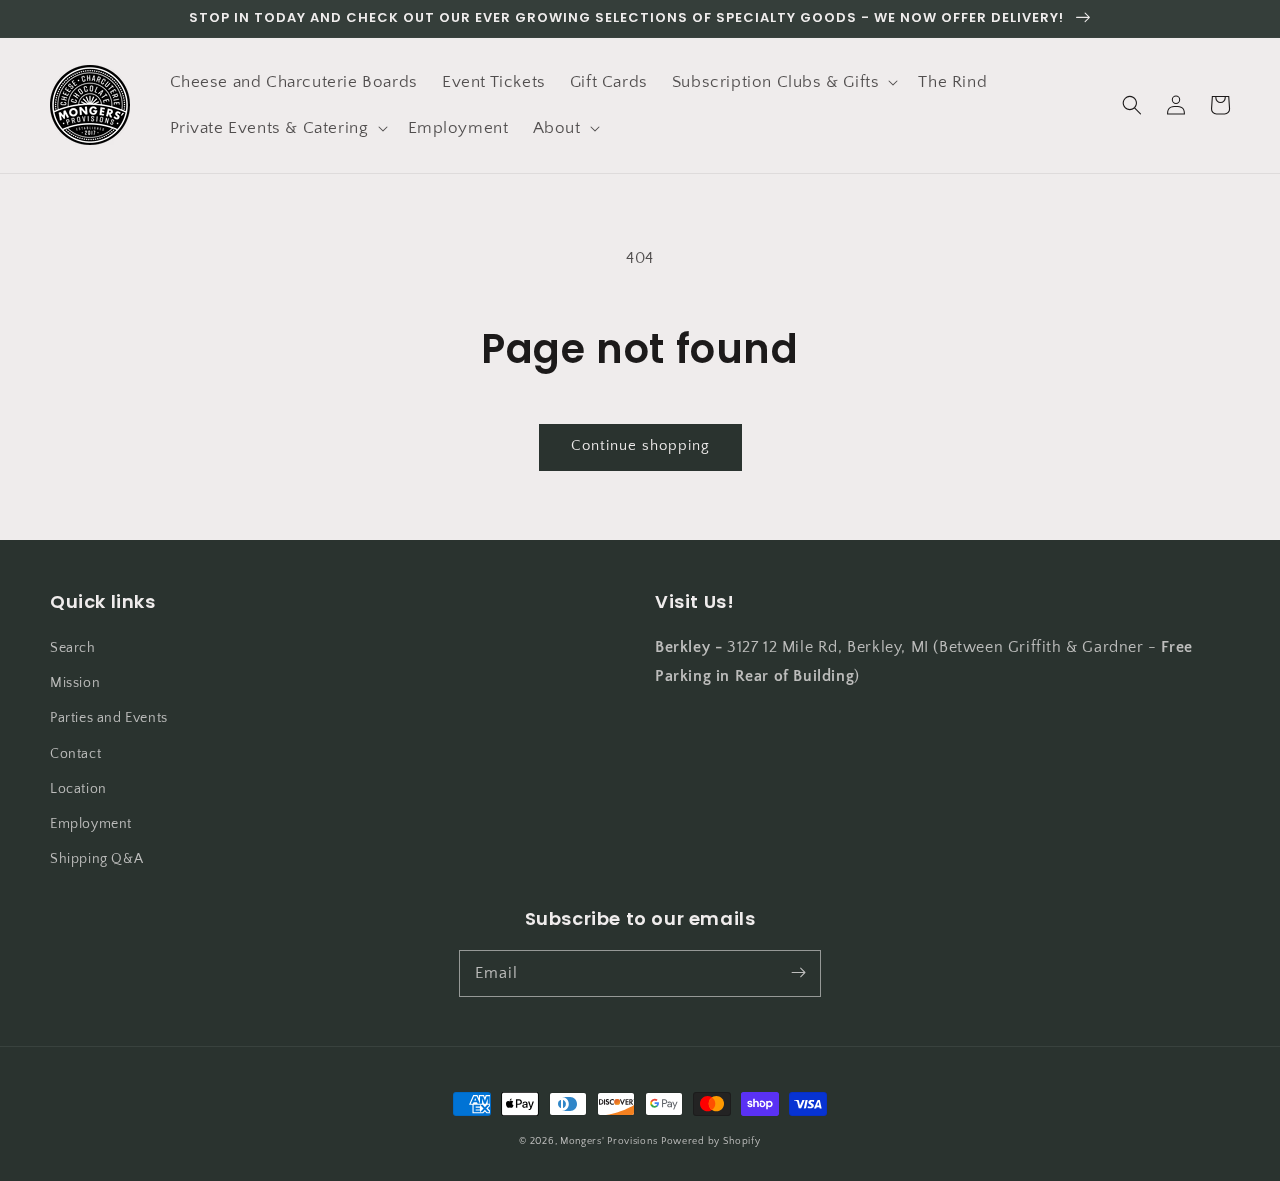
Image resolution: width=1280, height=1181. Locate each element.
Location (78, 789)
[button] (783, 82)
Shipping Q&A (96, 859)
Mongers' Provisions (608, 1141)
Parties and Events (109, 718)
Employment (91, 824)
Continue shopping (640, 445)
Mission (75, 683)
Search (73, 648)
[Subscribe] (798, 973)
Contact (75, 754)
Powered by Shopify (711, 1141)
